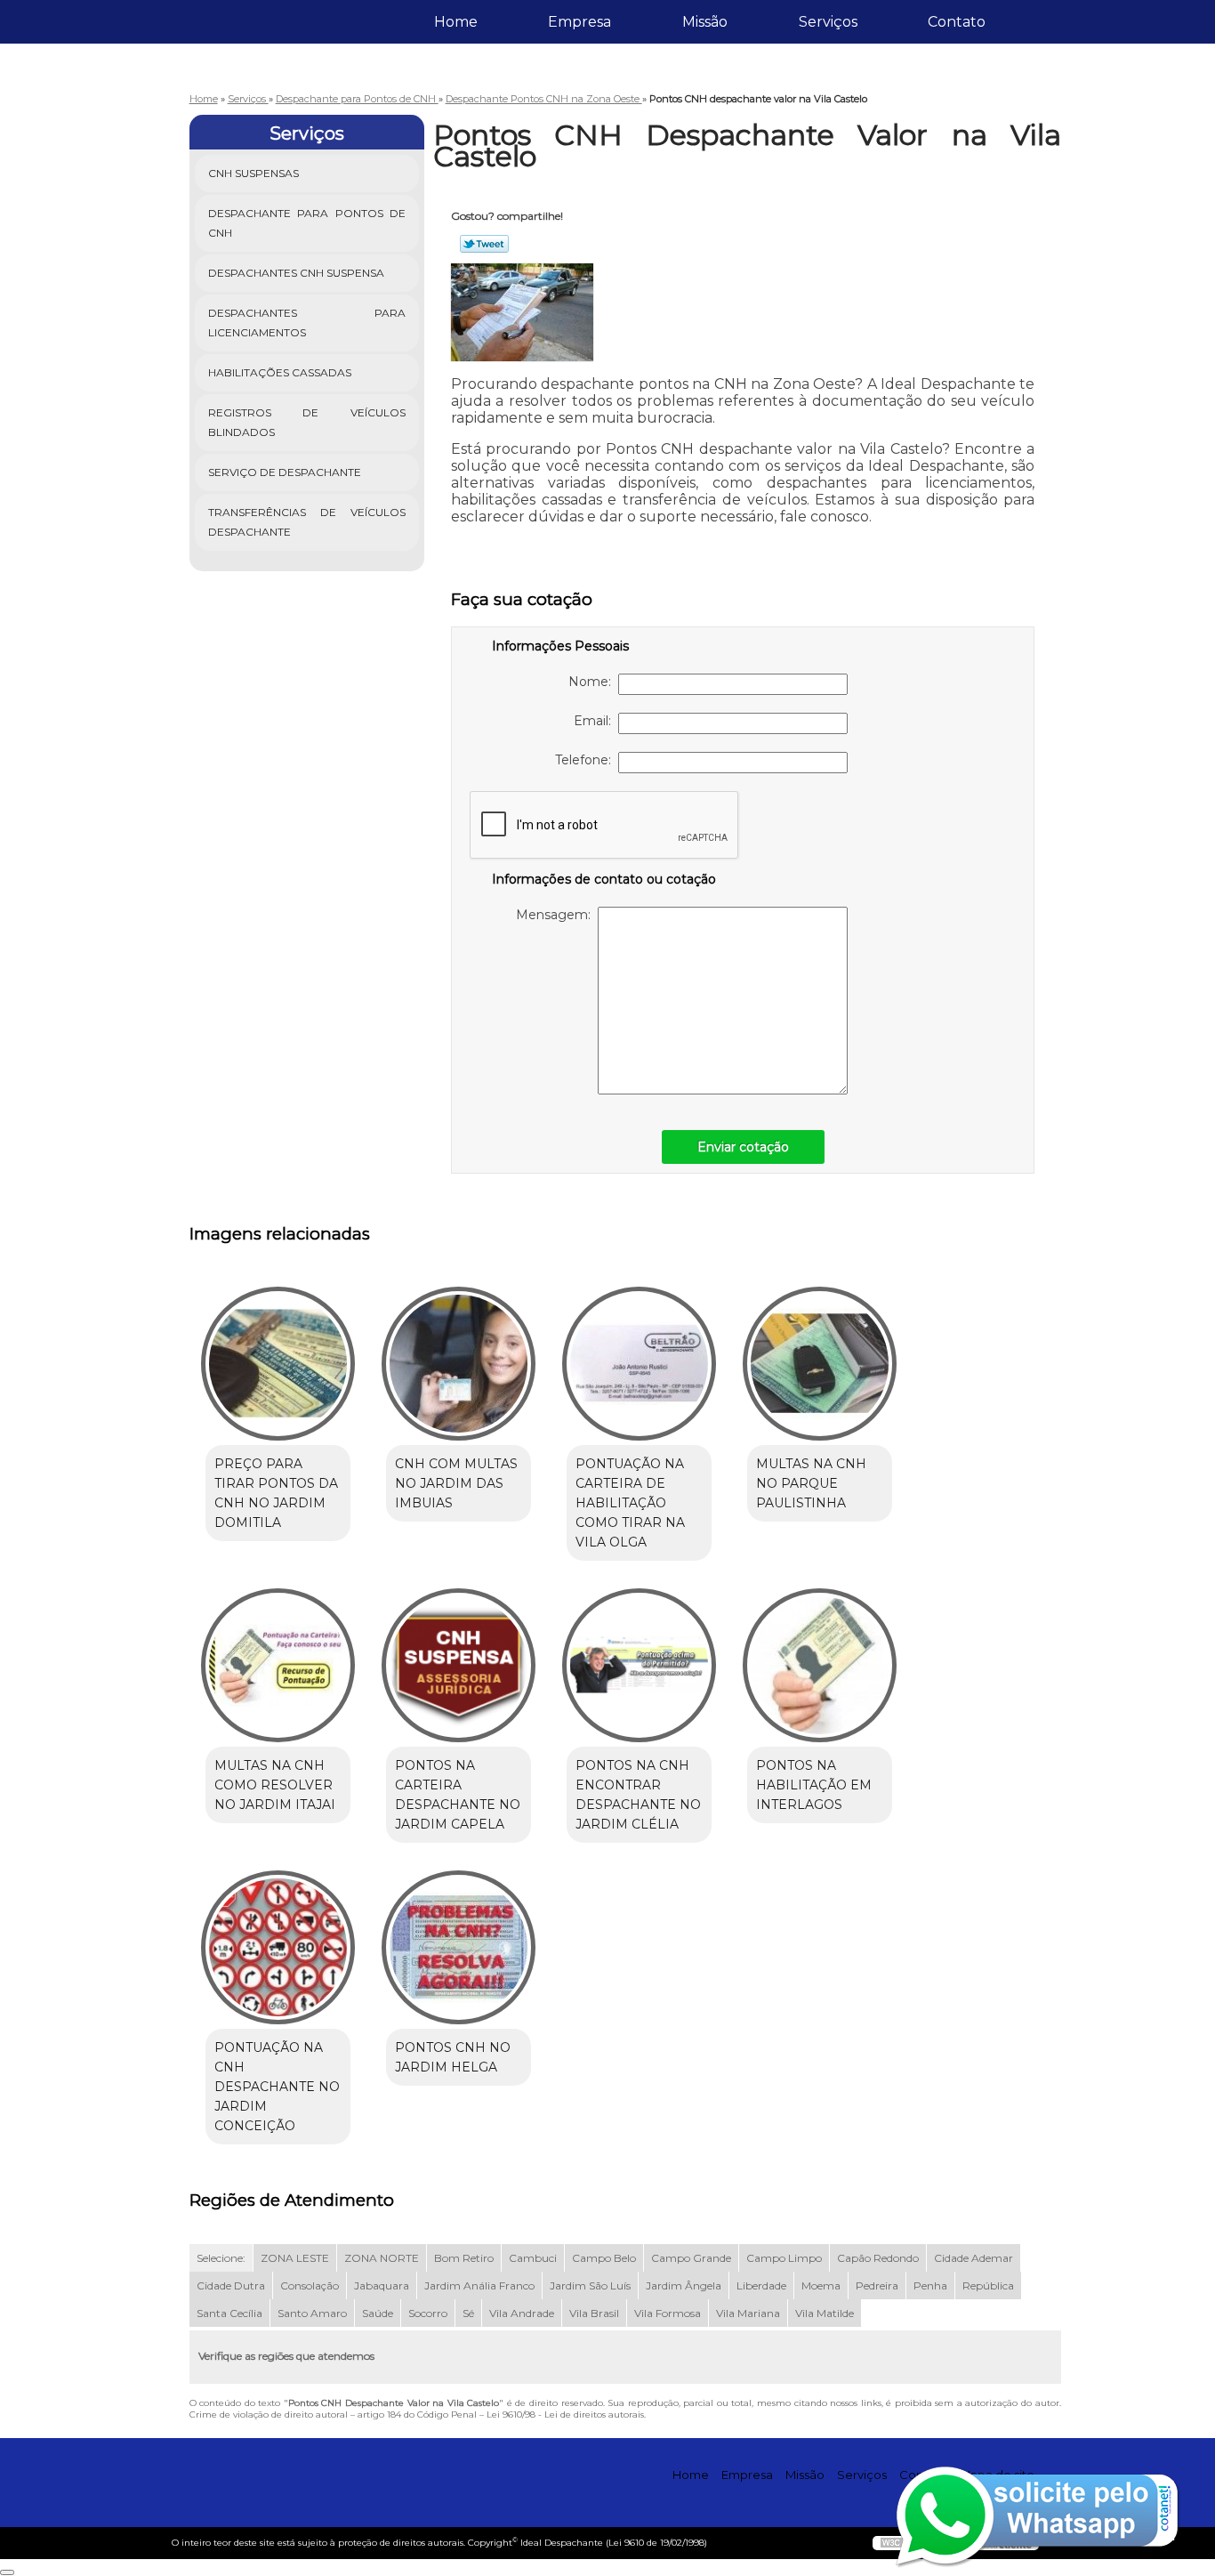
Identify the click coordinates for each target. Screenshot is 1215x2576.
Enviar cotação (743, 1147)
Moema (821, 2285)
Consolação (310, 2285)
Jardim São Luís (590, 2285)
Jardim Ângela (684, 2285)
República (988, 2285)
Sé (468, 2313)
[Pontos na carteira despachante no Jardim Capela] (459, 1665)
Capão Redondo (878, 2258)
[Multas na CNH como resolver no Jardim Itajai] (278, 1665)
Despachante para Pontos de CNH (307, 223)
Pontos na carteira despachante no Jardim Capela (458, 1795)
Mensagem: (557, 915)
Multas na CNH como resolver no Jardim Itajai (275, 1785)
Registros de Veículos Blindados (307, 422)
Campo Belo (604, 2258)
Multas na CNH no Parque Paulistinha (811, 1483)
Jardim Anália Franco (479, 2285)
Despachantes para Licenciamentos (307, 323)
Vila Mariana (748, 2313)
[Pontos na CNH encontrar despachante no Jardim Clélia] (639, 1665)
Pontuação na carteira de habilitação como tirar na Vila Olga (630, 1503)
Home (456, 22)
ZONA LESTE (295, 2258)
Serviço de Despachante (285, 472)
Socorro (428, 2313)
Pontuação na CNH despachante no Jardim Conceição (277, 2087)
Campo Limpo (784, 2258)
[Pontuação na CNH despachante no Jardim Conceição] (278, 1947)
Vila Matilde (825, 2313)
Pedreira (877, 2285)
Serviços (828, 22)
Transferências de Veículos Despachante (307, 522)
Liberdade (761, 2285)
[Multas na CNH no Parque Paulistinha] (820, 1364)
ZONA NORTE (382, 2258)
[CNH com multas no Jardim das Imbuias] (459, 1364)
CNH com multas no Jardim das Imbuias (456, 1483)
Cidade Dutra (231, 2285)
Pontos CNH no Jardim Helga (453, 2057)
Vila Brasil (594, 2313)
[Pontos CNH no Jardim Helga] (459, 1947)
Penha (930, 2285)
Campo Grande (691, 2258)
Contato (957, 22)
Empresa (579, 22)
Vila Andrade (522, 2313)
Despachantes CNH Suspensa (296, 273)
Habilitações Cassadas (280, 372)
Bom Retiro (464, 2258)
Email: (596, 721)
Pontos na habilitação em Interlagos (814, 1785)
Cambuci (533, 2258)
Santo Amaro (312, 2313)
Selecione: (221, 2258)
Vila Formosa (668, 2313)
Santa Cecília (229, 2313)
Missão (705, 22)
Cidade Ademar (974, 2258)
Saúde (378, 2313)
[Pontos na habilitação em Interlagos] (820, 1665)
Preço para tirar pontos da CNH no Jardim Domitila (276, 1493)
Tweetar (484, 244)
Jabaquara (382, 2285)
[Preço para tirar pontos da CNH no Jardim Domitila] (278, 1364)
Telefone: (587, 760)
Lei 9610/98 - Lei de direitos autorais (565, 2414)
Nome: (593, 682)
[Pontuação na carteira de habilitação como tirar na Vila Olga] (639, 1364)
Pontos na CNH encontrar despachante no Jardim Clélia (638, 1795)
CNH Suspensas (253, 173)
